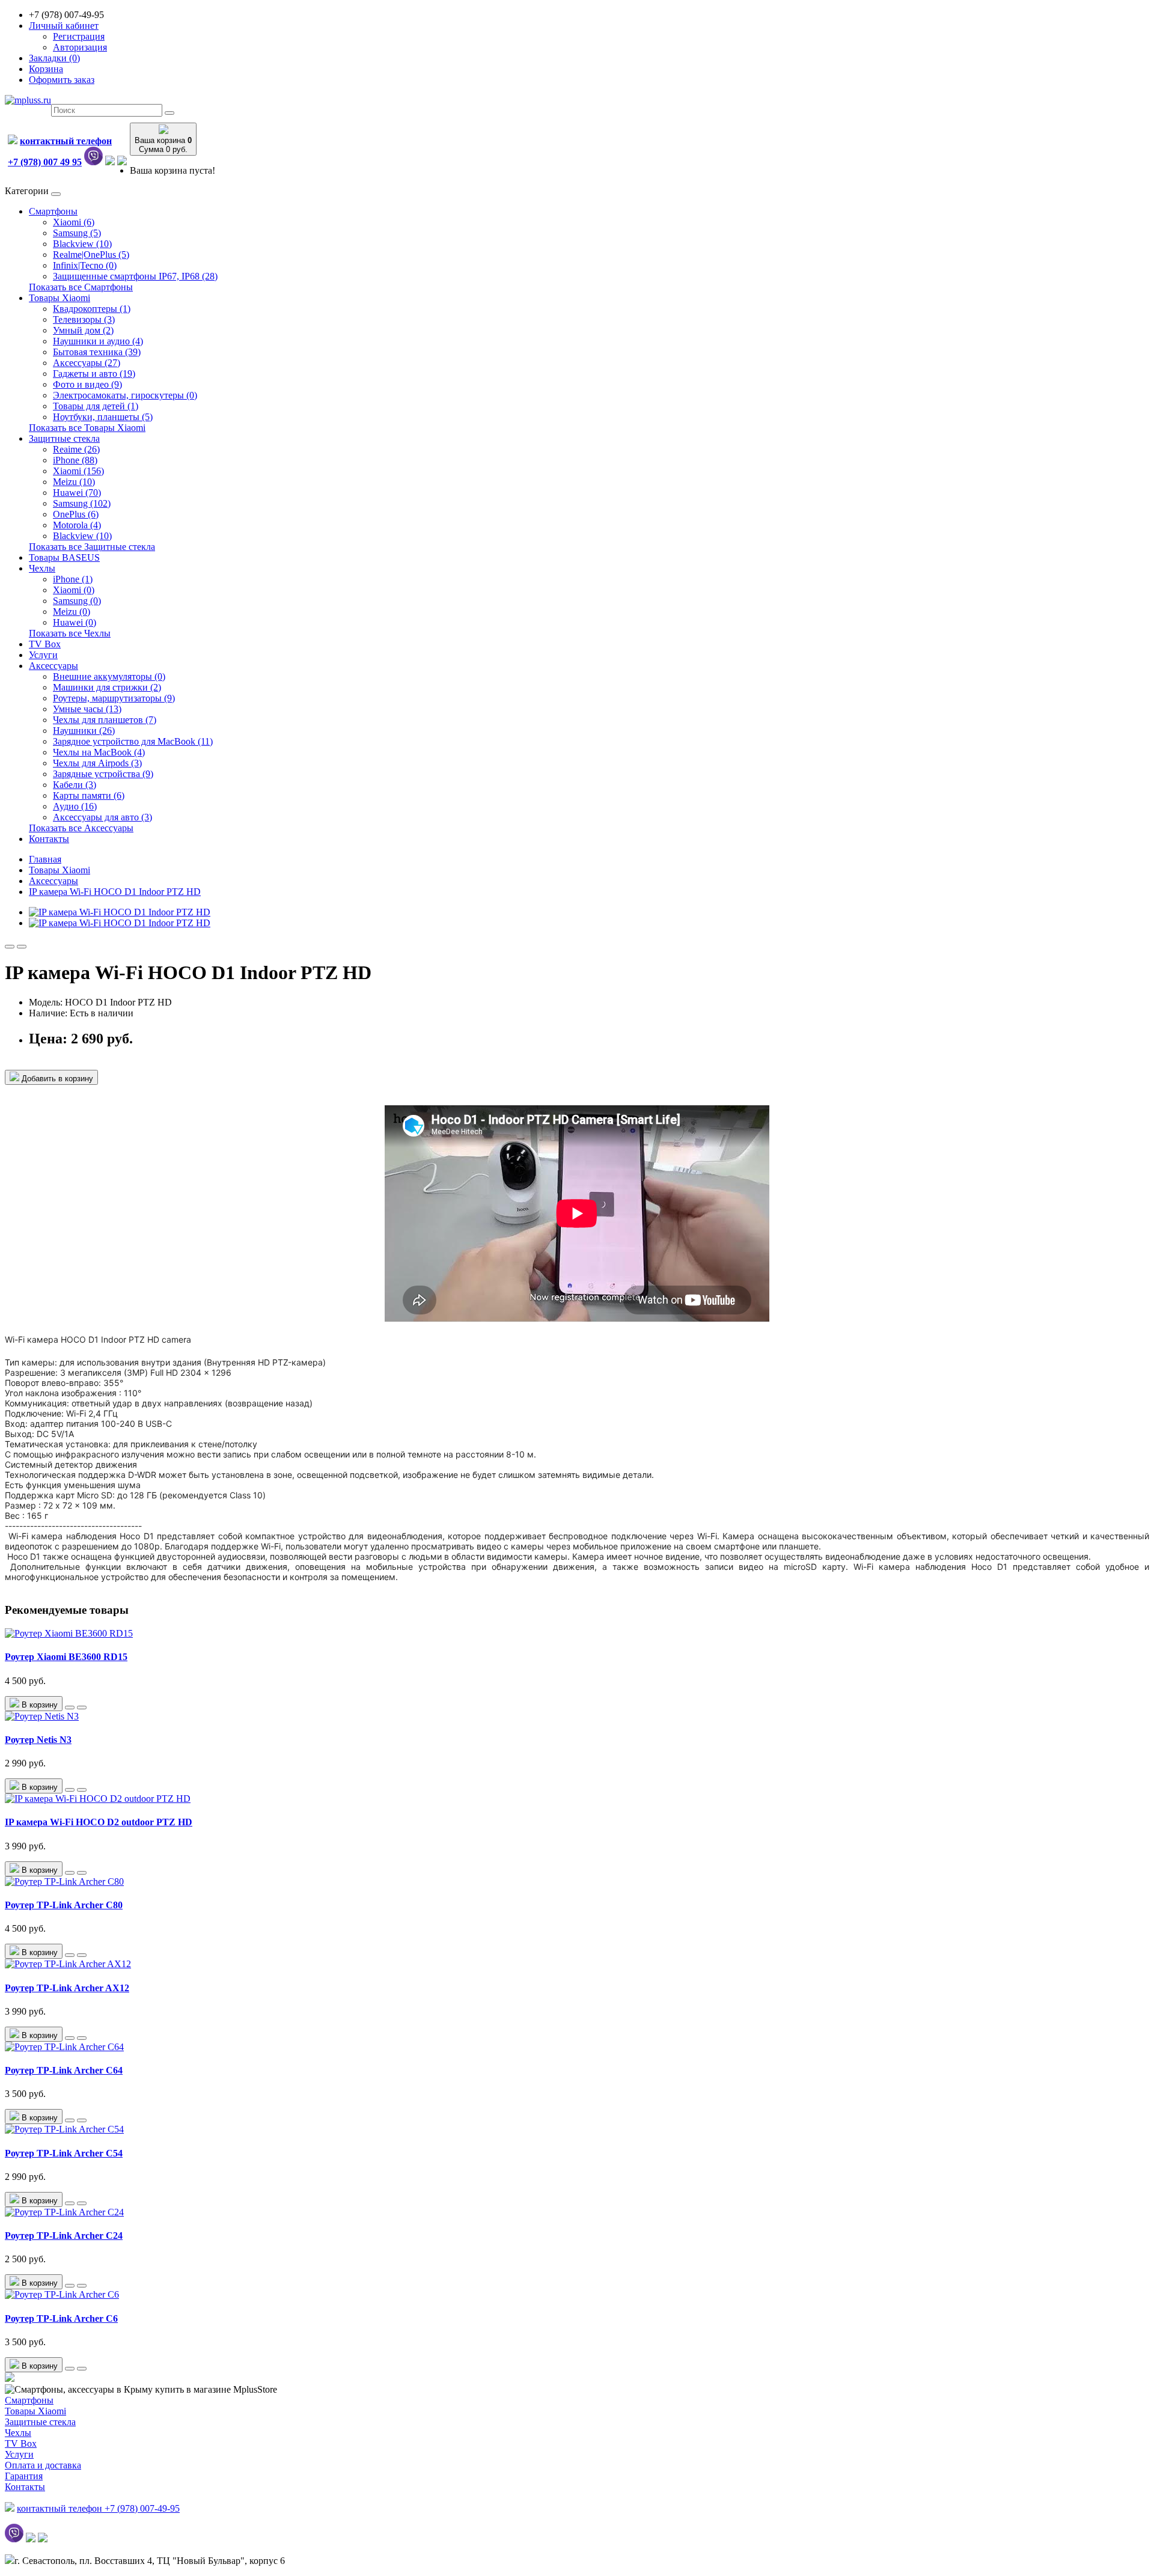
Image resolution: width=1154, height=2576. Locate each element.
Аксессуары (53, 666)
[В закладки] (10, 947)
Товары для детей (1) (96, 406)
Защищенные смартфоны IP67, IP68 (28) (135, 276)
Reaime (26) (76, 449)
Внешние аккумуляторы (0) (109, 676)
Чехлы (42, 568)
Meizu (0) (72, 612)
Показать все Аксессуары (81, 828)
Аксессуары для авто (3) (102, 817)
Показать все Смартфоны (81, 287)
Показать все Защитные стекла (92, 547)
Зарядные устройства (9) (103, 774)
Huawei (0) (75, 622)
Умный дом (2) (83, 330)
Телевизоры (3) (84, 319)
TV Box (45, 644)
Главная (45, 859)
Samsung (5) (77, 233)
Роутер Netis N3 (38, 1740)
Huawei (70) (77, 493)
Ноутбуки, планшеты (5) (103, 417)
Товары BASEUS (64, 557)
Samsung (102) (82, 503)
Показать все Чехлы (70, 633)
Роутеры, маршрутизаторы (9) (114, 698)
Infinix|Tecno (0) (85, 265)
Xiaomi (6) (74, 222)
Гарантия (24, 2476)
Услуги (43, 655)
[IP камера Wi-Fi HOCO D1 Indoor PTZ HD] (120, 912)
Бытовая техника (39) (97, 352)
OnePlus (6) (76, 514)
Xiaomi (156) (78, 471)
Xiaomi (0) (74, 590)
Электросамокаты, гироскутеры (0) (125, 395)
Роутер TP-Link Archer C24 (64, 2236)
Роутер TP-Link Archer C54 (64, 2153)
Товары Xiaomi (60, 298)
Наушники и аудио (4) (98, 341)
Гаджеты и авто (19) (94, 374)
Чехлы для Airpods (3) (97, 763)
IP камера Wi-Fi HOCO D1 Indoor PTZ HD (115, 892)
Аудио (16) (75, 806)
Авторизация (80, 47)
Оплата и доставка (43, 2465)
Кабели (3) (75, 785)
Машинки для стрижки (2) (107, 687)
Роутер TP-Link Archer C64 (64, 2070)
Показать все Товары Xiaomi (87, 428)
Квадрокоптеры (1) (92, 309)
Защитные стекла (64, 438)
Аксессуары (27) (87, 363)
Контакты (49, 839)
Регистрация (79, 36)
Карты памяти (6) (89, 795)
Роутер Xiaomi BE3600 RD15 (66, 1657)
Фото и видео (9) (87, 384)
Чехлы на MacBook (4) (99, 752)
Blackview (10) (82, 244)
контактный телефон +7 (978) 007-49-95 (98, 2508)
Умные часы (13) (87, 709)
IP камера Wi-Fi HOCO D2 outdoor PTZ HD (99, 1822)
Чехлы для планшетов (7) (105, 720)
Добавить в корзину (56, 1079)
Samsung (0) (77, 601)
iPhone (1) (73, 579)
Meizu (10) (74, 482)
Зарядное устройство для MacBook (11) (133, 741)
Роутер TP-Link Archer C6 (61, 2318)
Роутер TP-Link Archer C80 (64, 1905)
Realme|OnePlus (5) (91, 255)
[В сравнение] (22, 947)
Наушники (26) (84, 731)
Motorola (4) (77, 525)
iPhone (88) (75, 460)
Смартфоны (53, 211)
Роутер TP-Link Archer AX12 (67, 1988)
